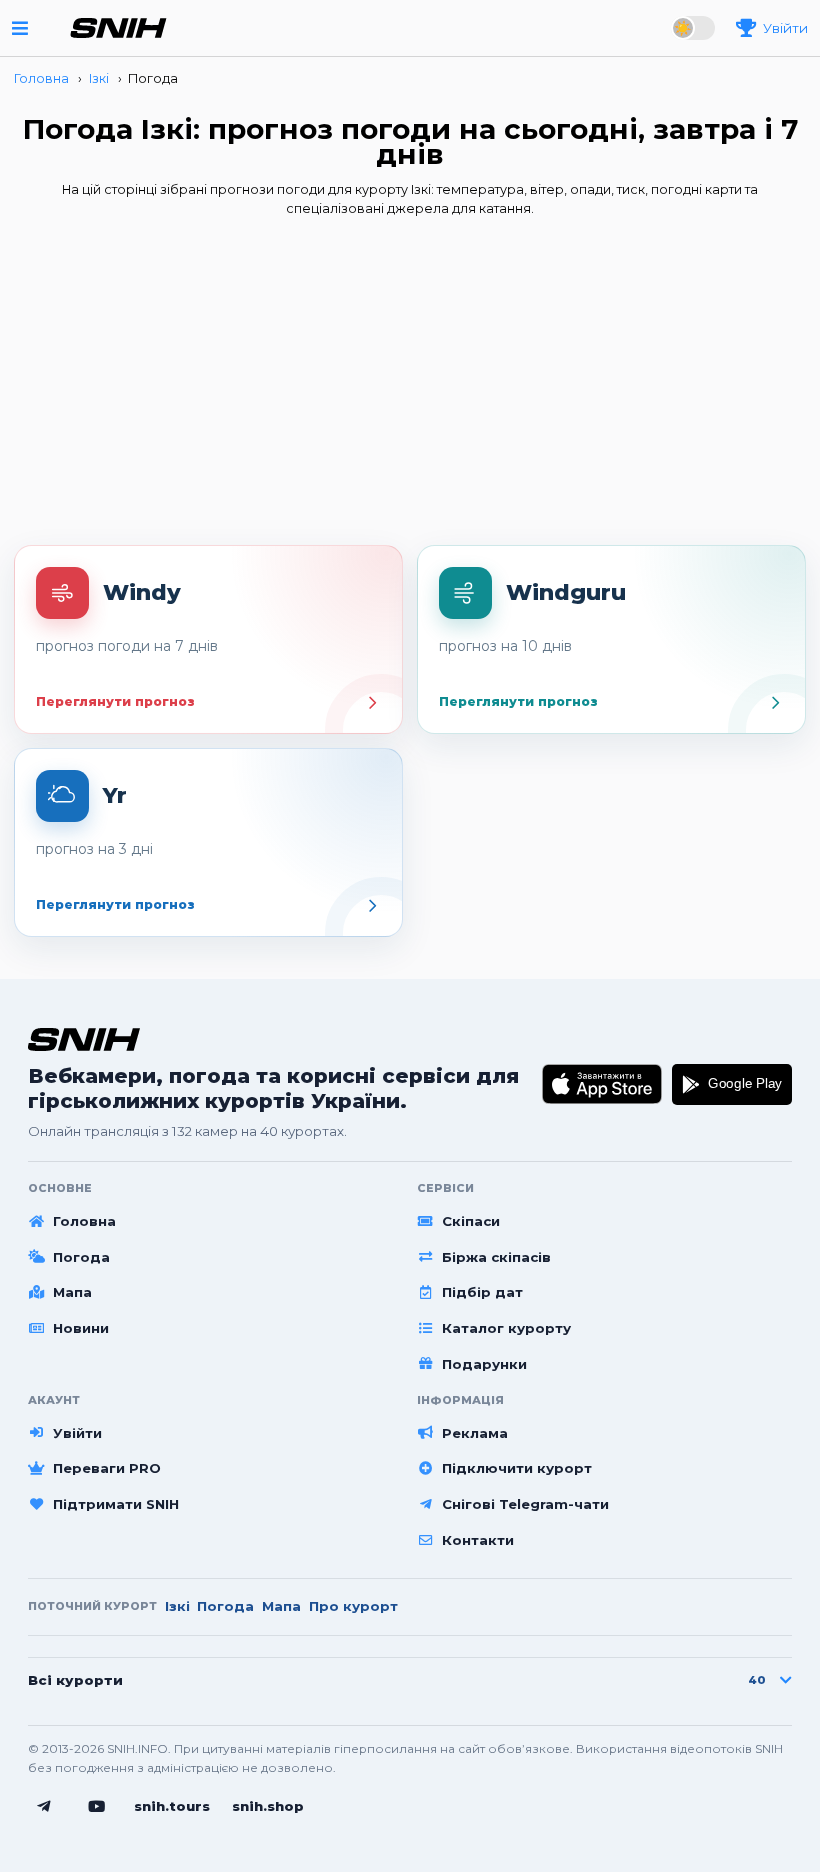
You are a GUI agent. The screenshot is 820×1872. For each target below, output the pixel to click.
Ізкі (177, 1606)
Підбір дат (482, 1292)
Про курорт (353, 1606)
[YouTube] (97, 1807)
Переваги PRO (107, 1468)
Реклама (475, 1433)
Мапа (72, 1292)
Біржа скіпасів (496, 1257)
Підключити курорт (517, 1468)
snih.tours (172, 1806)
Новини (81, 1328)
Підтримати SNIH (116, 1504)
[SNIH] (84, 1039)
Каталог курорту (506, 1328)
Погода (81, 1257)
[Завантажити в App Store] (602, 1085)
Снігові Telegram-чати (525, 1504)
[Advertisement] (410, 387)
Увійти (77, 1433)
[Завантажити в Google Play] (732, 1085)
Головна (84, 1221)
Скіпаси (471, 1221)
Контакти (478, 1540)
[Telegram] (44, 1807)
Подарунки (484, 1364)
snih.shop (268, 1806)
